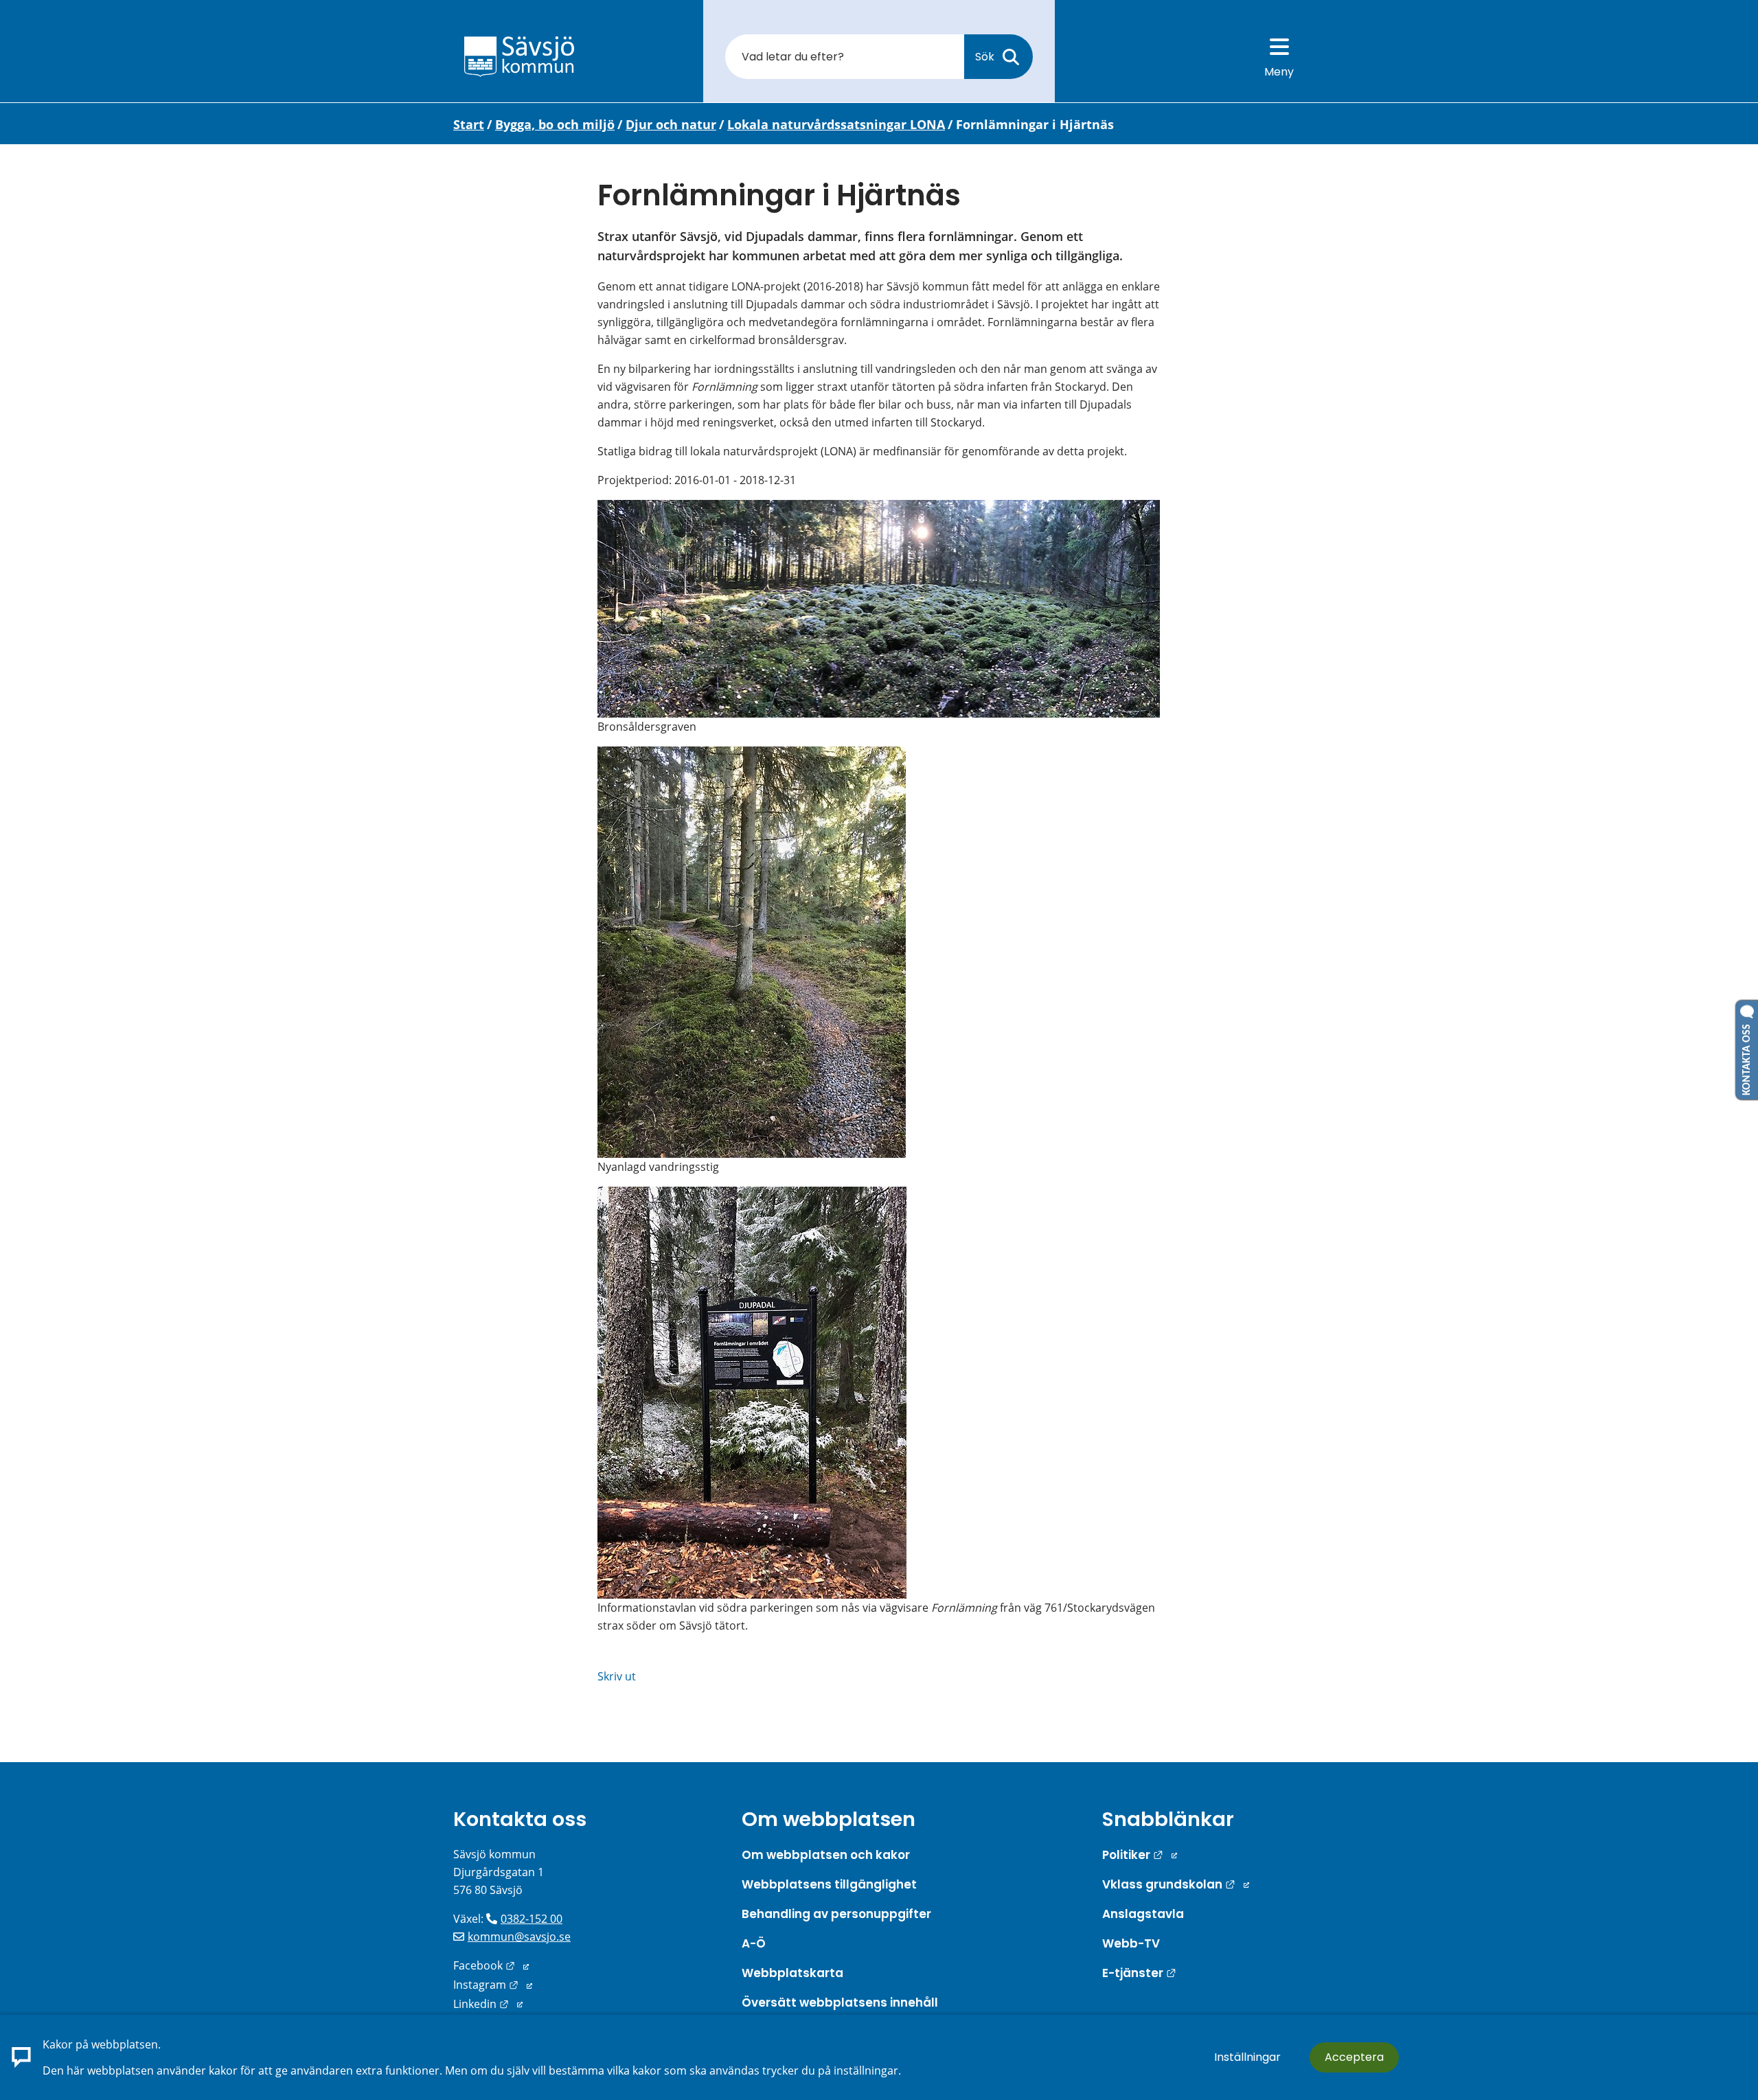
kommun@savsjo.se (519, 1937)
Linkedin (488, 2004)
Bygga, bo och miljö (555, 124)
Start (469, 124)
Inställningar (1247, 2057)
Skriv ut (617, 1676)
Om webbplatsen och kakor (826, 1855)
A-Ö (754, 1943)
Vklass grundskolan (1176, 1884)
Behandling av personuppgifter (836, 1914)
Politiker (1140, 1855)
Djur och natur (671, 124)
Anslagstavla (1143, 1914)
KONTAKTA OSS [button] (1747, 1057)
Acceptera (1354, 2057)
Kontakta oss (520, 1819)
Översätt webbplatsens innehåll (840, 2002)
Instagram (493, 1985)
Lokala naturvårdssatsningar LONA (836, 124)
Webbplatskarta (792, 1973)
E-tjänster (1139, 1973)
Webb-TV (1131, 1943)
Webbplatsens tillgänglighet (829, 1884)
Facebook (491, 1965)
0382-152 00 (532, 1919)
